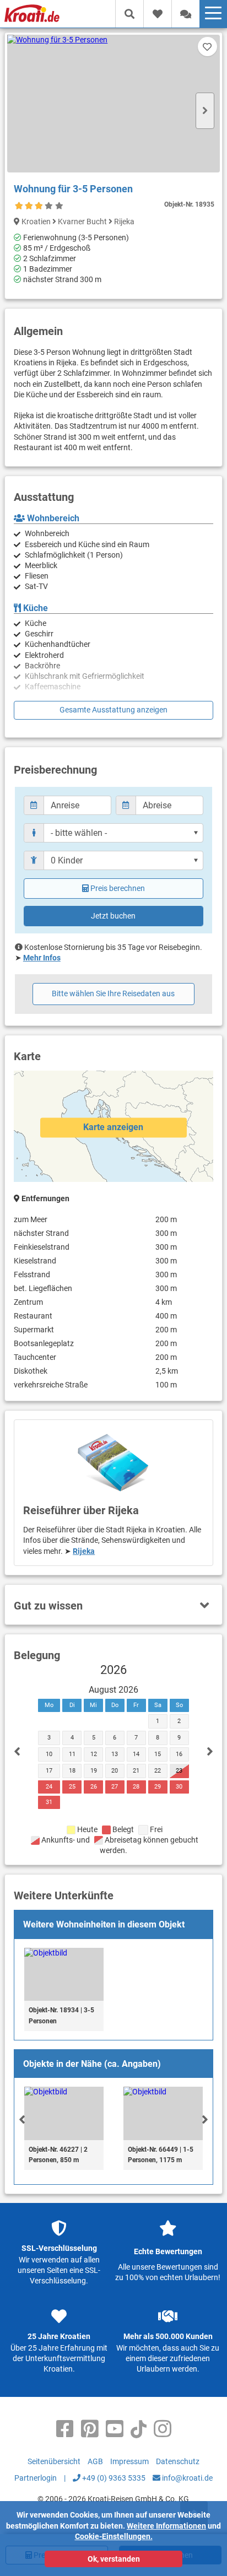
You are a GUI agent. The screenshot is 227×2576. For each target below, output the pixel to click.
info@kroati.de (187, 2478)
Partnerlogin (36, 2478)
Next (205, 111)
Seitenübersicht (54, 2461)
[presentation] (22, 2119)
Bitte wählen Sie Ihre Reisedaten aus (113, 993)
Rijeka (84, 1551)
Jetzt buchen (113, 916)
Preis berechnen (118, 888)
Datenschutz (178, 2461)
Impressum (129, 2461)
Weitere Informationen (166, 2526)
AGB (95, 2461)
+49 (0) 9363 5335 (113, 2478)
